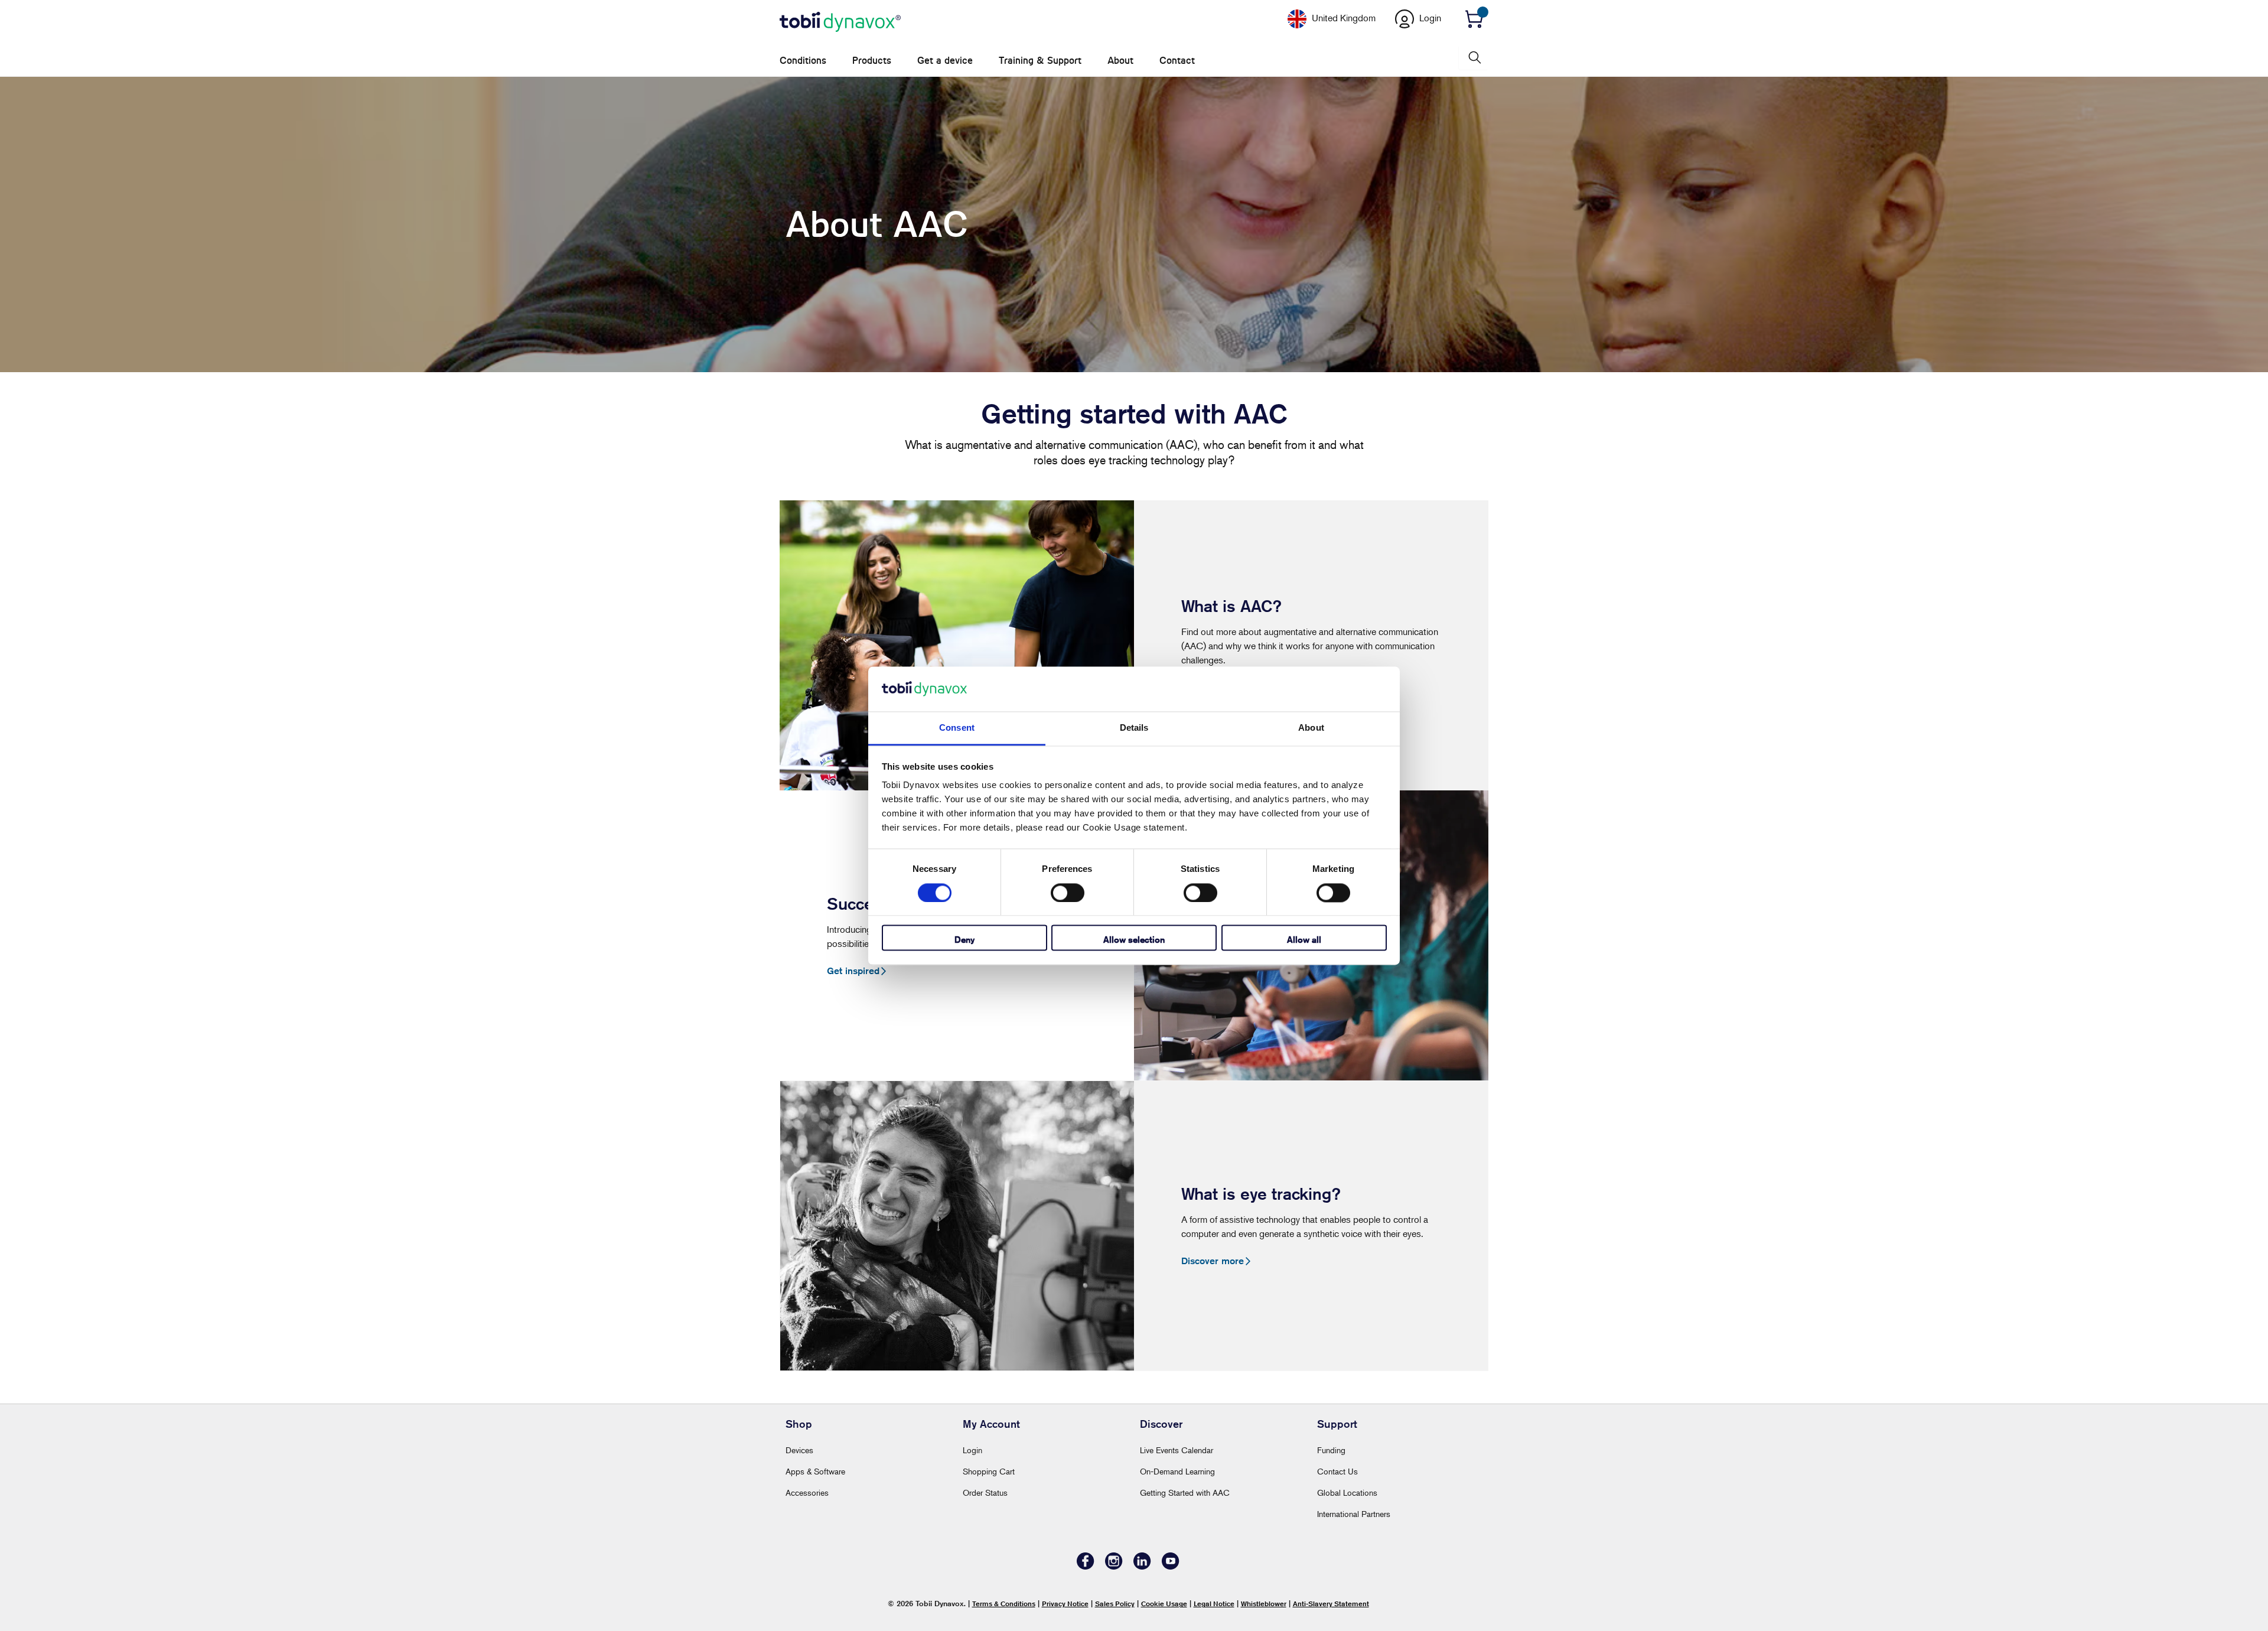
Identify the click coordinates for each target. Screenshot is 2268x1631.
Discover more (1213, 1261)
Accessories (807, 1492)
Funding (1331, 1450)
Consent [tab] (957, 728)
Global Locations (1347, 1492)
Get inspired (853, 971)
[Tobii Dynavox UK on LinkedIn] (1142, 1566)
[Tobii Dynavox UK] (840, 22)
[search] (1474, 58)
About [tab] (1311, 728)
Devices (799, 1450)
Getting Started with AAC (1185, 1492)
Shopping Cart (989, 1471)
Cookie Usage (1164, 1604)
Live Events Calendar (1177, 1450)
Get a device (945, 61)
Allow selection (1134, 940)
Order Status (985, 1492)
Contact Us (1337, 1471)
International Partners (1354, 1514)
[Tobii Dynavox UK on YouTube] (1171, 1566)
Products (872, 61)
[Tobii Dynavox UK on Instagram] (1114, 1566)
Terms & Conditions (1004, 1604)
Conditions (803, 61)
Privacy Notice (1065, 1604)
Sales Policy (1115, 1604)
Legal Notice (1214, 1604)
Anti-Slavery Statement (1331, 1604)
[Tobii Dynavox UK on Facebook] (1086, 1566)
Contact (1177, 61)
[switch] (1068, 893)
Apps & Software (815, 1471)
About (1120, 61)
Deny (964, 940)
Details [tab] (1134, 728)
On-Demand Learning (1177, 1471)
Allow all (1304, 940)
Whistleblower (1264, 1604)
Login (972, 1450)
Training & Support (1040, 61)
